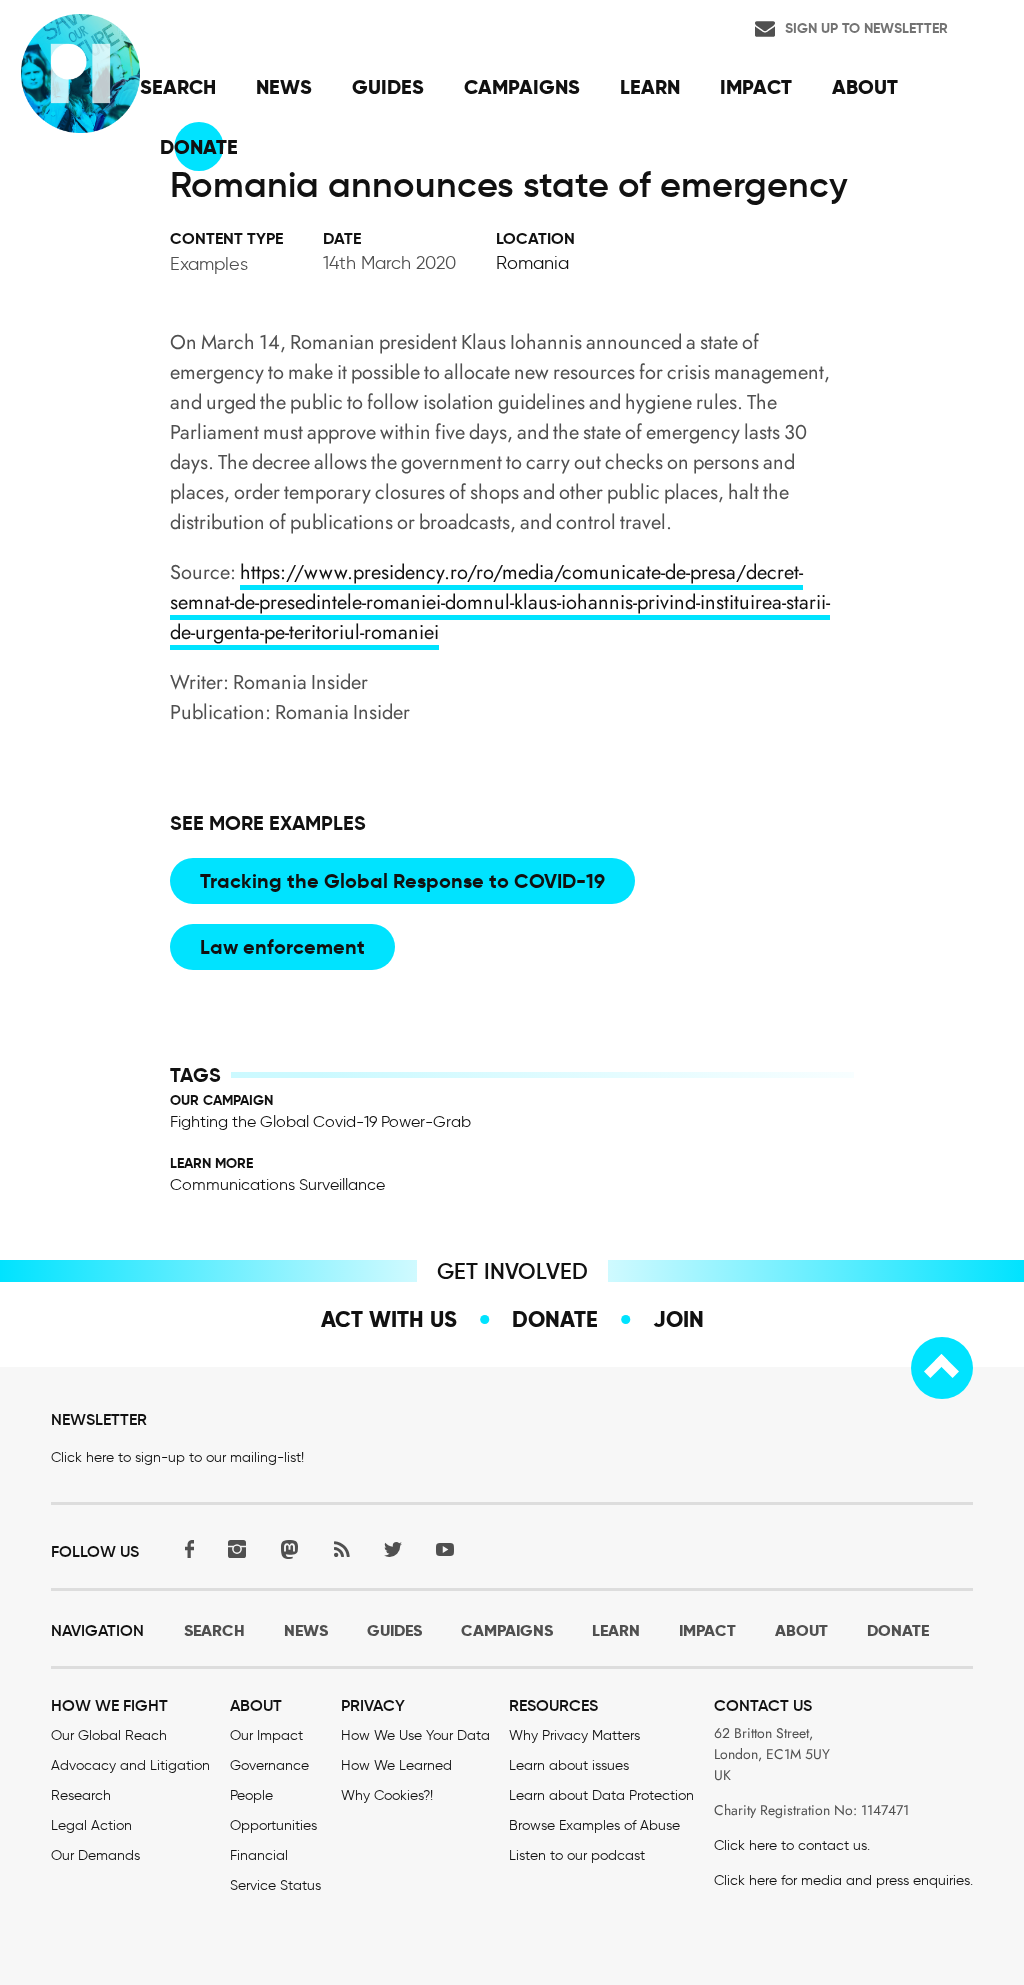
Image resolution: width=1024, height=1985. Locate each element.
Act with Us (389, 1319)
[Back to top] (942, 1368)
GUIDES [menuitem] (388, 87)
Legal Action (91, 1825)
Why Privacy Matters (574, 1735)
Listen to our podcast (577, 1855)
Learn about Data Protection (601, 1795)
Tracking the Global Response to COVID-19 (402, 881)
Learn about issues (569, 1765)
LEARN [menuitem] (650, 87)
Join (678, 1319)
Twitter (393, 1549)
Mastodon (289, 1549)
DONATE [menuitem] (199, 147)
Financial (259, 1855)
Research (81, 1795)
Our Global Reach (109, 1735)
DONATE (898, 1630)
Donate (555, 1319)
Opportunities (273, 1825)
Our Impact (266, 1735)
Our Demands (95, 1855)
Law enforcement (282, 947)
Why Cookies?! (387, 1795)
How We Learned (396, 1765)
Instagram (237, 1549)
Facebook (185, 1549)
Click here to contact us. (792, 1845)
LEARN (616, 1630)
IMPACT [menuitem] (756, 87)
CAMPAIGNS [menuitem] (522, 87)
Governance (269, 1765)
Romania (532, 263)
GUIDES (394, 1630)
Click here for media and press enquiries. (843, 1880)
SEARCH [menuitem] (178, 87)
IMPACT (707, 1630)
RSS (341, 1549)
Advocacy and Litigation (130, 1765)
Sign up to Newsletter (866, 28)
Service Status (275, 1885)
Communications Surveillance (277, 1184)
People (251, 1795)
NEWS (306, 1630)
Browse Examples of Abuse (594, 1825)
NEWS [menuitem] (284, 87)
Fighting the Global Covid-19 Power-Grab (320, 1121)
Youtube (445, 1549)
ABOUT (801, 1630)
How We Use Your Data (415, 1735)
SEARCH (214, 1630)
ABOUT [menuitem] (865, 87)
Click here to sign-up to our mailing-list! (177, 1457)
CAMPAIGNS (507, 1630)
